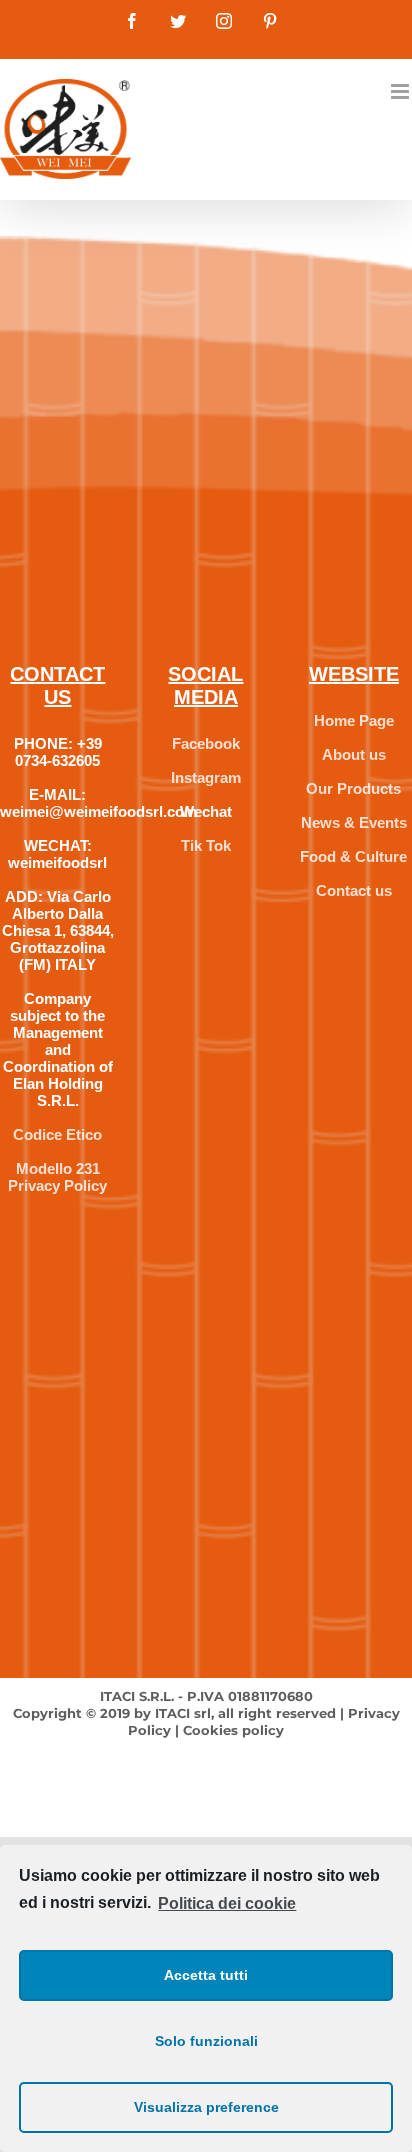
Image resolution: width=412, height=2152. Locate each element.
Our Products (353, 788)
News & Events (354, 822)
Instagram (206, 777)
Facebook (206, 743)
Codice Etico (57, 1134)
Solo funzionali (206, 2041)
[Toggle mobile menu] (401, 91)
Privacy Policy (57, 1185)
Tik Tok (206, 845)
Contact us (354, 890)
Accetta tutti (206, 1975)
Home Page (354, 720)
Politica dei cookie (227, 1903)
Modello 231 (58, 1168)
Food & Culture (353, 856)
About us (354, 754)
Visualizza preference (206, 2107)
